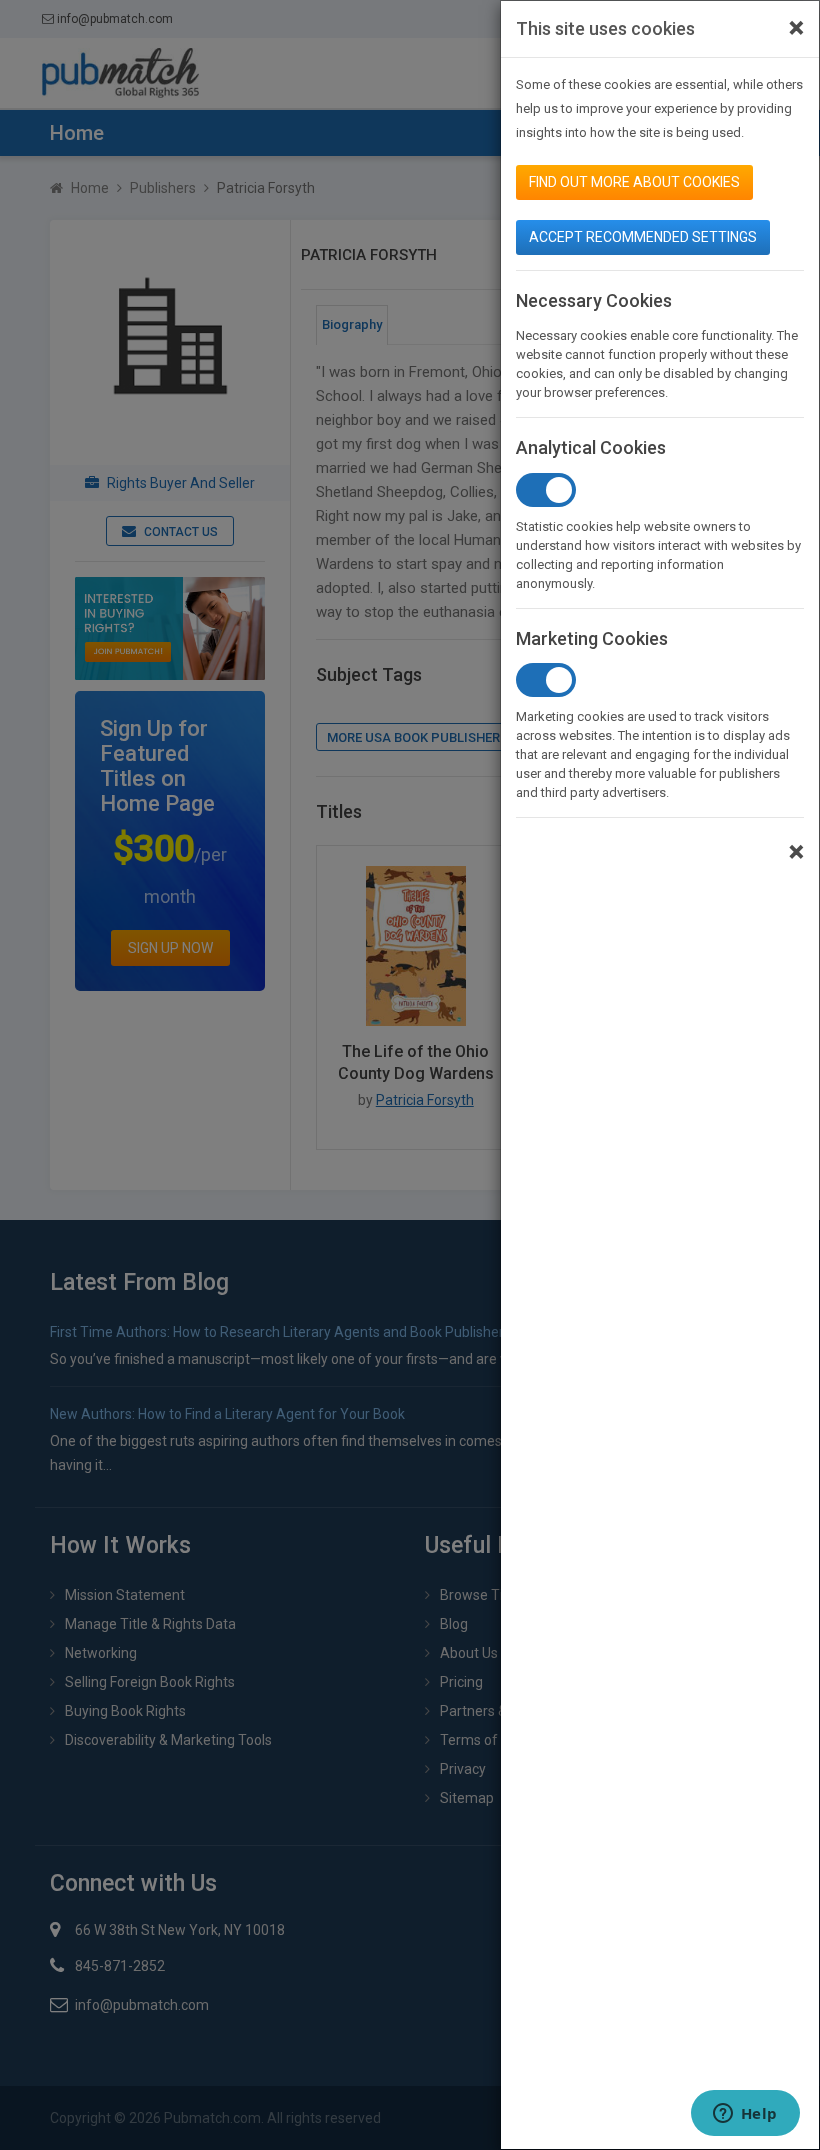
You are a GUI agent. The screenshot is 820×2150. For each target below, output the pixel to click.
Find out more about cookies (634, 182)
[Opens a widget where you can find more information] (745, 2115)
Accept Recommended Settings (643, 237)
